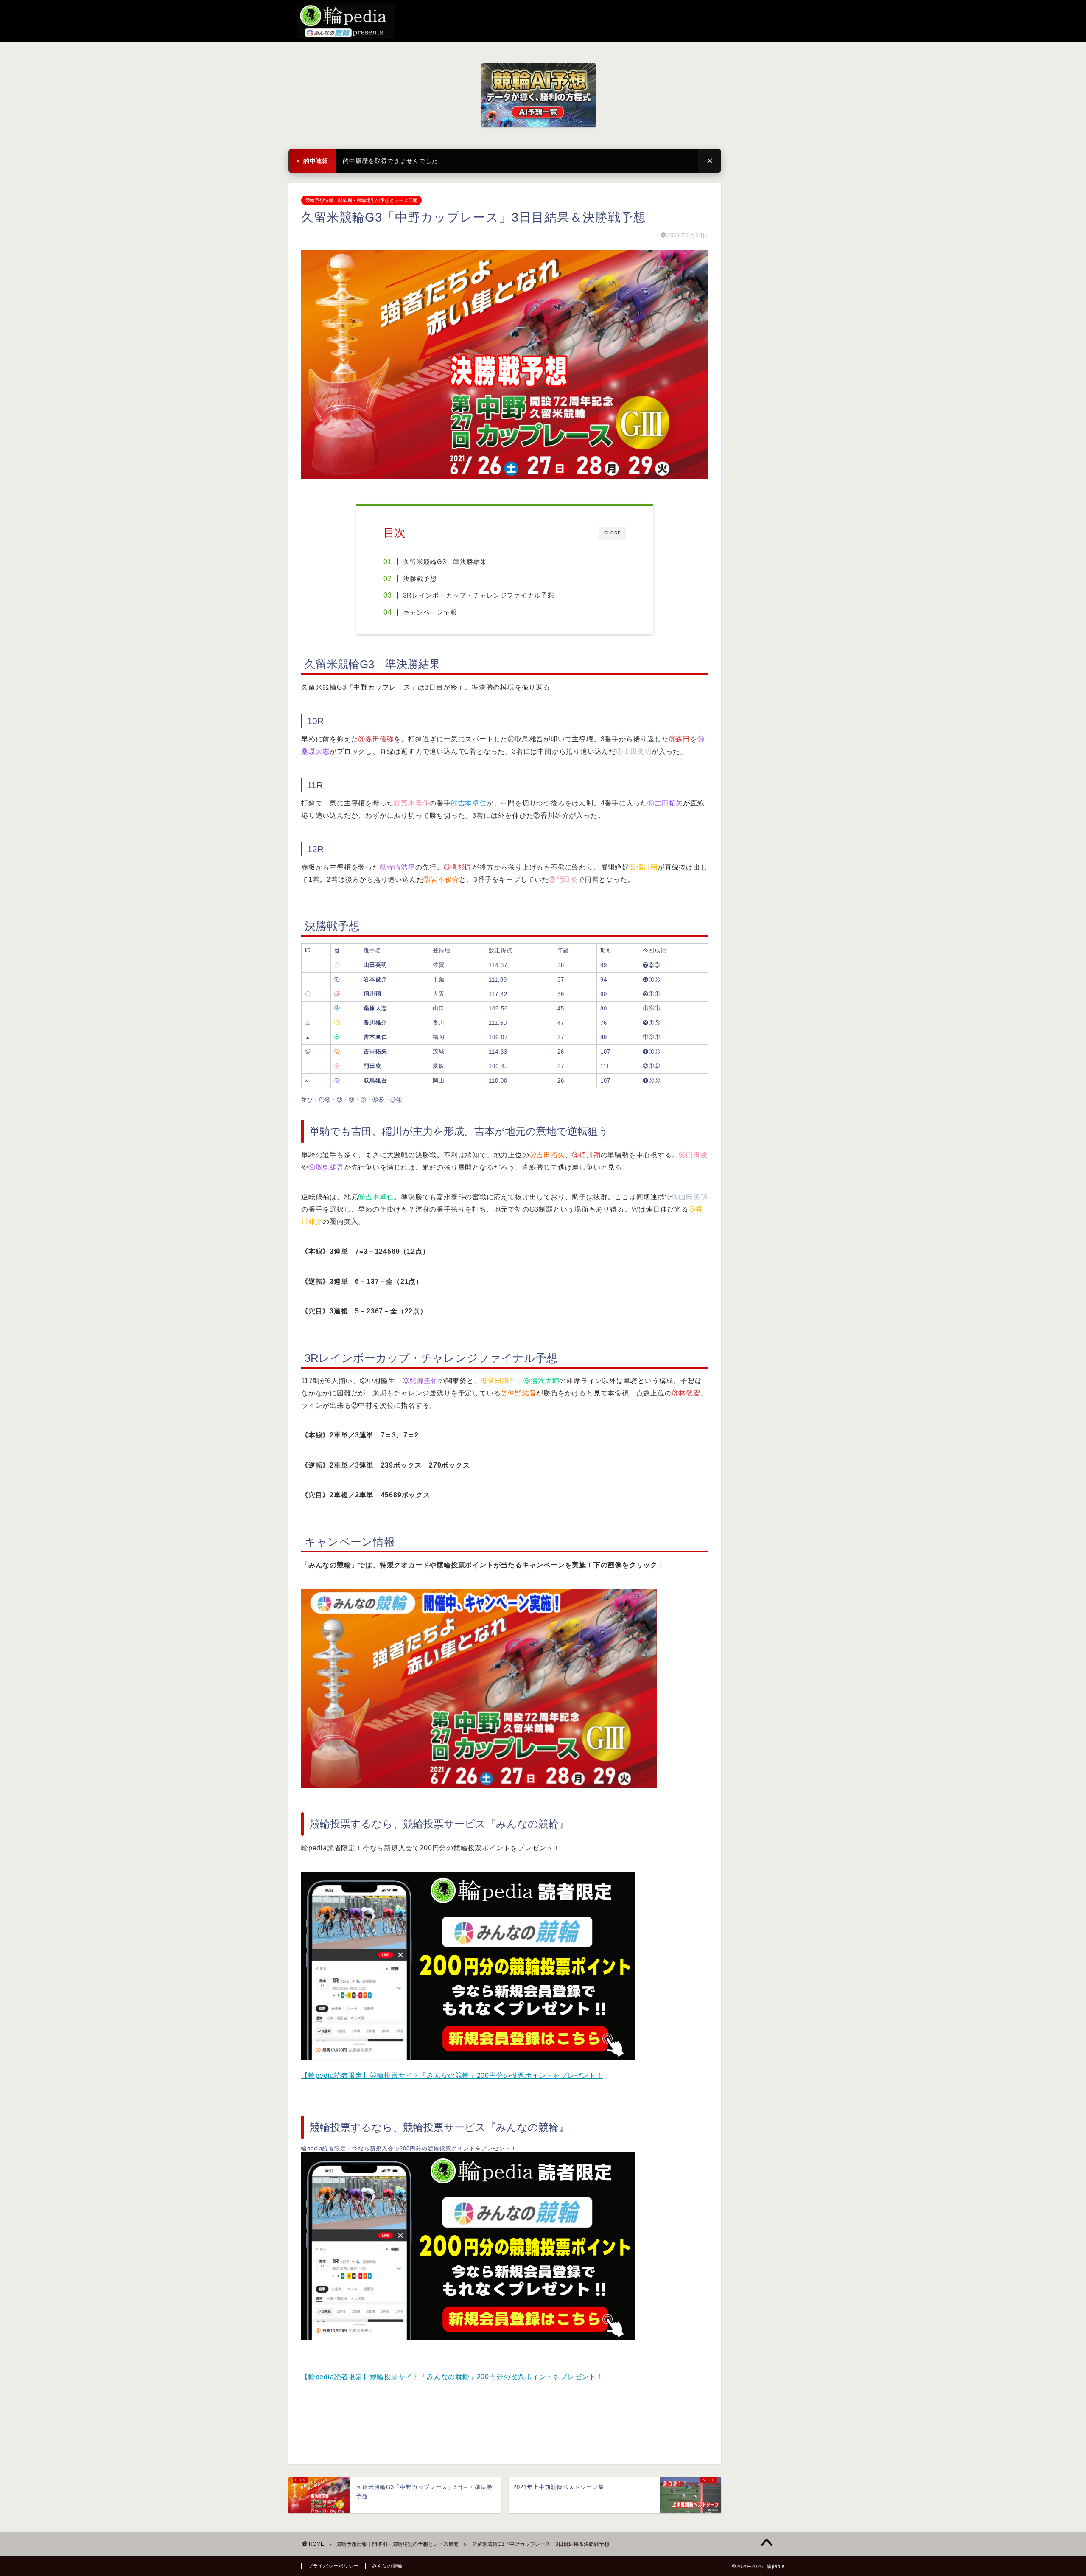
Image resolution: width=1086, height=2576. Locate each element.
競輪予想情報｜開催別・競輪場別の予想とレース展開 (361, 200)
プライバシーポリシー (333, 2566)
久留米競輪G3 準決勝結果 (445, 562)
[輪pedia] (543, 21)
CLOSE (613, 533)
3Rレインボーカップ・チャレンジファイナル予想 (479, 595)
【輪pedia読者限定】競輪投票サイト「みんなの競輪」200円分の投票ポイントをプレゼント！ (452, 2075)
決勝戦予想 (420, 579)
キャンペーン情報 (430, 612)
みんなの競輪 (387, 2566)
